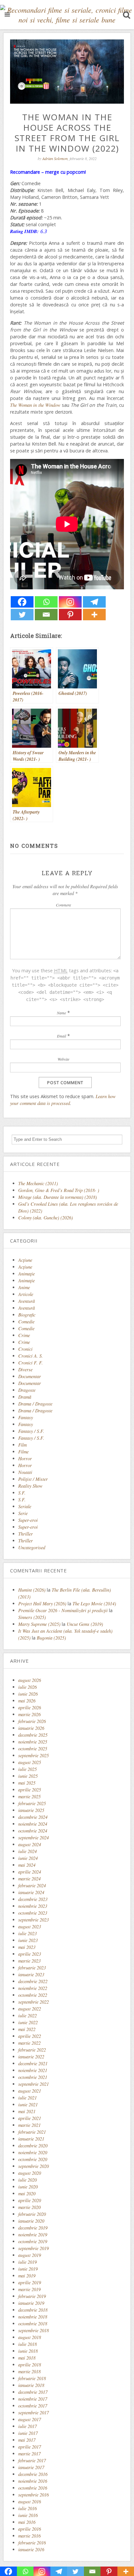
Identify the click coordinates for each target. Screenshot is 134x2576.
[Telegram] (94, 602)
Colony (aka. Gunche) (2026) (46, 1218)
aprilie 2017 (30, 2447)
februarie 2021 (32, 2132)
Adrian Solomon (55, 158)
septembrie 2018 (33, 2330)
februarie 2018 (32, 2378)
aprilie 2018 (30, 2365)
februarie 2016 (32, 2543)
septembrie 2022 (33, 2002)
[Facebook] (22, 602)
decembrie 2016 (33, 2474)
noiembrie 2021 (33, 2070)
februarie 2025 (32, 1803)
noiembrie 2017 (33, 2399)
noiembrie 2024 (33, 1824)
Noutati (25, 1472)
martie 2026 (29, 1714)
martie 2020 (29, 2207)
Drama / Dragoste (35, 1404)
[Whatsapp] (46, 602)
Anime (24, 1287)
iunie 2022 (28, 2022)
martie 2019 (29, 2289)
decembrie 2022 (33, 1981)
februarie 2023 (32, 1968)
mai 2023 (27, 1947)
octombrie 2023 (33, 1913)
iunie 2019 (28, 2269)
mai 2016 (27, 2522)
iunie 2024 (28, 1858)
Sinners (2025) (32, 1617)
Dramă (25, 1397)
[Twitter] (22, 615)
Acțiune (25, 1267)
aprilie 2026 (30, 1708)
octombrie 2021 (33, 2077)
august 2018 (30, 2337)
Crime (24, 1335)
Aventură (27, 1301)
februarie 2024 (32, 1885)
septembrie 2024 (33, 1838)
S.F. (22, 1493)
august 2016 (30, 2502)
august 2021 (30, 2091)
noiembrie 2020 (33, 2152)
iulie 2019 (27, 2262)
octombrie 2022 (33, 1995)
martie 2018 (29, 2371)
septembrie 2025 (33, 1755)
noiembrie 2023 (33, 1906)
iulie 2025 (27, 1769)
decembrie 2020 (33, 2146)
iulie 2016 (27, 2508)
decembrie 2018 (33, 2310)
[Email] (46, 615)
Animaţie (27, 1274)
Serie (23, 1513)
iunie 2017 (28, 2433)
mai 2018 (27, 2358)
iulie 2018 (27, 2344)
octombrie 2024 (33, 1831)
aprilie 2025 (30, 1790)
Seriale (25, 1506)
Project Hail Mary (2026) (42, 1604)
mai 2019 (27, 2276)
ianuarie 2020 (31, 2221)
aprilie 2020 (30, 2200)
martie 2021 (29, 2125)
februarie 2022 (32, 2050)
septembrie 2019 (33, 2248)
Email (61, 1036)
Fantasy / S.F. (31, 1431)
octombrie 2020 (33, 2159)
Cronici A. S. (31, 1356)
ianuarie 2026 (31, 1728)
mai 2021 (27, 2111)
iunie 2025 (28, 1776)
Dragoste (27, 1390)
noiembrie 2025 (33, 1742)
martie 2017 (29, 2454)
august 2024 (30, 1844)
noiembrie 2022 (33, 1988)
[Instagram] (70, 602)
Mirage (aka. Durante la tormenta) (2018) (58, 1197)
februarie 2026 (32, 1721)
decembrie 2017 (33, 2392)
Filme (23, 1452)
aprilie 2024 (30, 1872)
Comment (63, 905)
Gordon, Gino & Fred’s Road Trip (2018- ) (59, 1190)
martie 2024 (29, 1879)
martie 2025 (29, 1796)
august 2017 (30, 2419)
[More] (94, 615)
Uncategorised (32, 1547)
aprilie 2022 (30, 2036)
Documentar (30, 1376)
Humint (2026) (32, 1590)
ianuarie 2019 (31, 2303)
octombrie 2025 (33, 1749)
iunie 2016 (28, 2515)
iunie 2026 (28, 1694)
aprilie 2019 (30, 2282)
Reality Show (30, 1486)
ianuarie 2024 (31, 1892)
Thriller (26, 1534)
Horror (25, 1458)
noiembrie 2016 (33, 2481)
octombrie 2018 (33, 2324)
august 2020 (30, 2173)
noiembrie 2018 (33, 2317)
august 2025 (30, 1762)
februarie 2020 (32, 2214)
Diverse (25, 1369)
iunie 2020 (28, 2187)
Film (22, 1445)
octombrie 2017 (33, 2406)
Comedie (26, 1322)
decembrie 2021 (33, 2063)
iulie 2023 (27, 1933)
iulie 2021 (27, 2098)
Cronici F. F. (31, 1363)
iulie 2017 (27, 2426)
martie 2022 (29, 2043)
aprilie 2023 (30, 1954)
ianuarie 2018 (31, 2385)
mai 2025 (27, 1783)
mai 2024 (27, 1865)
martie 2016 (29, 2536)
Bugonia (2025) (51, 1638)
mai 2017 (27, 2440)
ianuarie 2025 (31, 1810)
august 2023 (30, 1927)
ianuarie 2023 (31, 1974)
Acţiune (25, 1260)
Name (61, 1013)
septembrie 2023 (33, 1920)
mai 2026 (27, 1701)
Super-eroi (28, 1520)
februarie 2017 (32, 2460)
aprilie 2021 (30, 2118)
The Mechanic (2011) (38, 1183)
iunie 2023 (28, 1940)
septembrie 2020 (33, 2166)
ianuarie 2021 (31, 2139)
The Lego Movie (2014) (94, 1604)
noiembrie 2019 (33, 2235)
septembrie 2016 (33, 2495)
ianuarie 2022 (31, 2057)
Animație (27, 1281)
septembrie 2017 (33, 2413)
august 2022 (30, 2009)
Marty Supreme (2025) (39, 1624)
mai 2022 (27, 2029)
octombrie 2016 (33, 2488)
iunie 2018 (28, 2351)
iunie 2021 (28, 2105)
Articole (26, 1294)
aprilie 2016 (30, 2529)
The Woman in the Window (35, 405)
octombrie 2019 (33, 2241)
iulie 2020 (27, 2180)
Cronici (25, 1349)
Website (63, 1059)
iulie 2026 (27, 1687)
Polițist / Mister (33, 1479)
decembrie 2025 (33, 1735)
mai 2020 (27, 2193)
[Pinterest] (70, 615)
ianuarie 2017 (31, 2467)
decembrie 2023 (33, 1899)
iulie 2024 (27, 1851)
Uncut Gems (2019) (85, 1624)
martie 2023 (29, 1961)
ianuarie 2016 (31, 2549)
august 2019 (30, 2255)
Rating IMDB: (24, 231)
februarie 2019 (32, 2296)
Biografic (27, 1315)
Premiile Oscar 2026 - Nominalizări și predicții (63, 1610)
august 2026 (30, 1680)
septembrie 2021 (33, 2084)
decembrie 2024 (33, 1817)
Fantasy (26, 1417)
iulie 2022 (27, 2016)
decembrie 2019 (33, 2228)
